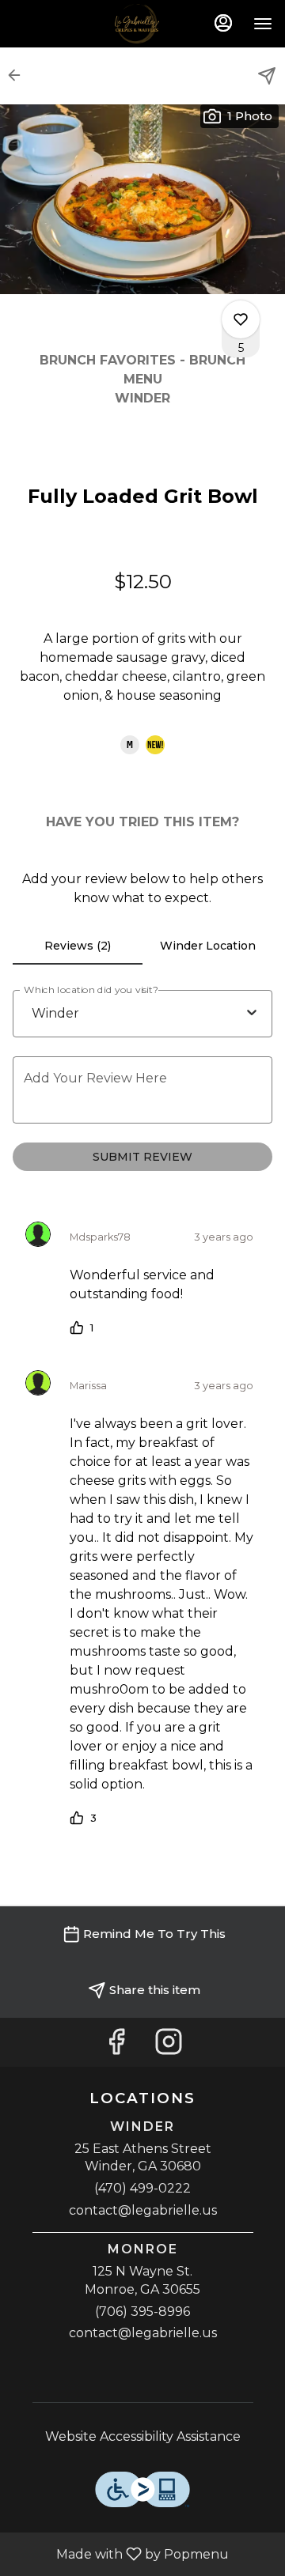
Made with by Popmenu (120, 2553)
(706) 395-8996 (142, 2312)
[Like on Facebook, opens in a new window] (116, 2046)
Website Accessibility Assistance (143, 2436)
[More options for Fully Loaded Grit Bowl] (241, 319)
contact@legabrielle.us (143, 2210)
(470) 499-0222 (142, 2188)
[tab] (78, 946)
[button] (19, 75)
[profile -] (223, 23)
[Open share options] (267, 76)
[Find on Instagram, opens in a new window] (169, 2046)
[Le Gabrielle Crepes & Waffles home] (142, 24)
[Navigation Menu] (263, 24)
